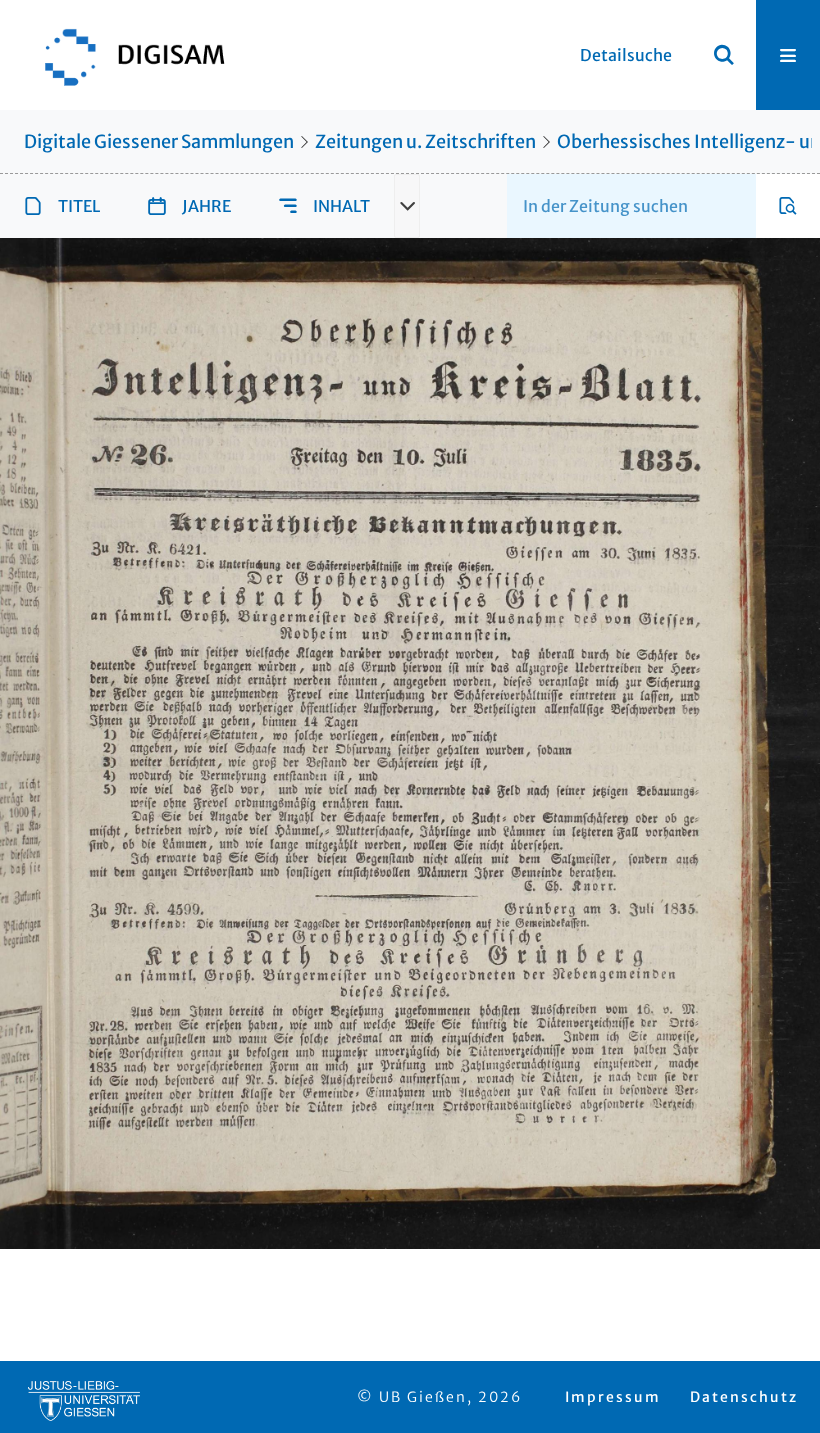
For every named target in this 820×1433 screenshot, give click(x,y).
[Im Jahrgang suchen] (788, 206)
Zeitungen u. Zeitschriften (425, 141)
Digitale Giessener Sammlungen (159, 141)
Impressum (613, 1397)
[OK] (724, 55)
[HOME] (125, 55)
